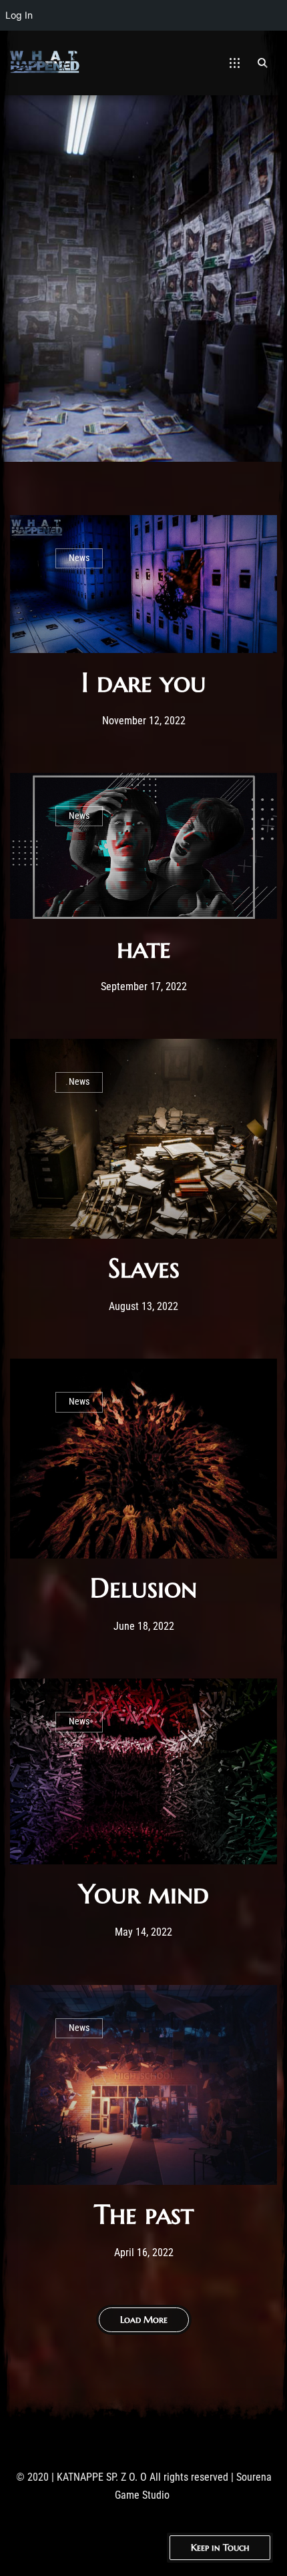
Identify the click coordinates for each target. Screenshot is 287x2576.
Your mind (144, 1894)
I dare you (144, 682)
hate (144, 948)
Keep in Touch (220, 2547)
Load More (144, 2319)
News (79, 558)
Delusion (143, 1588)
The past (144, 2214)
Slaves (144, 1268)
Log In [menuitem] (19, 15)
